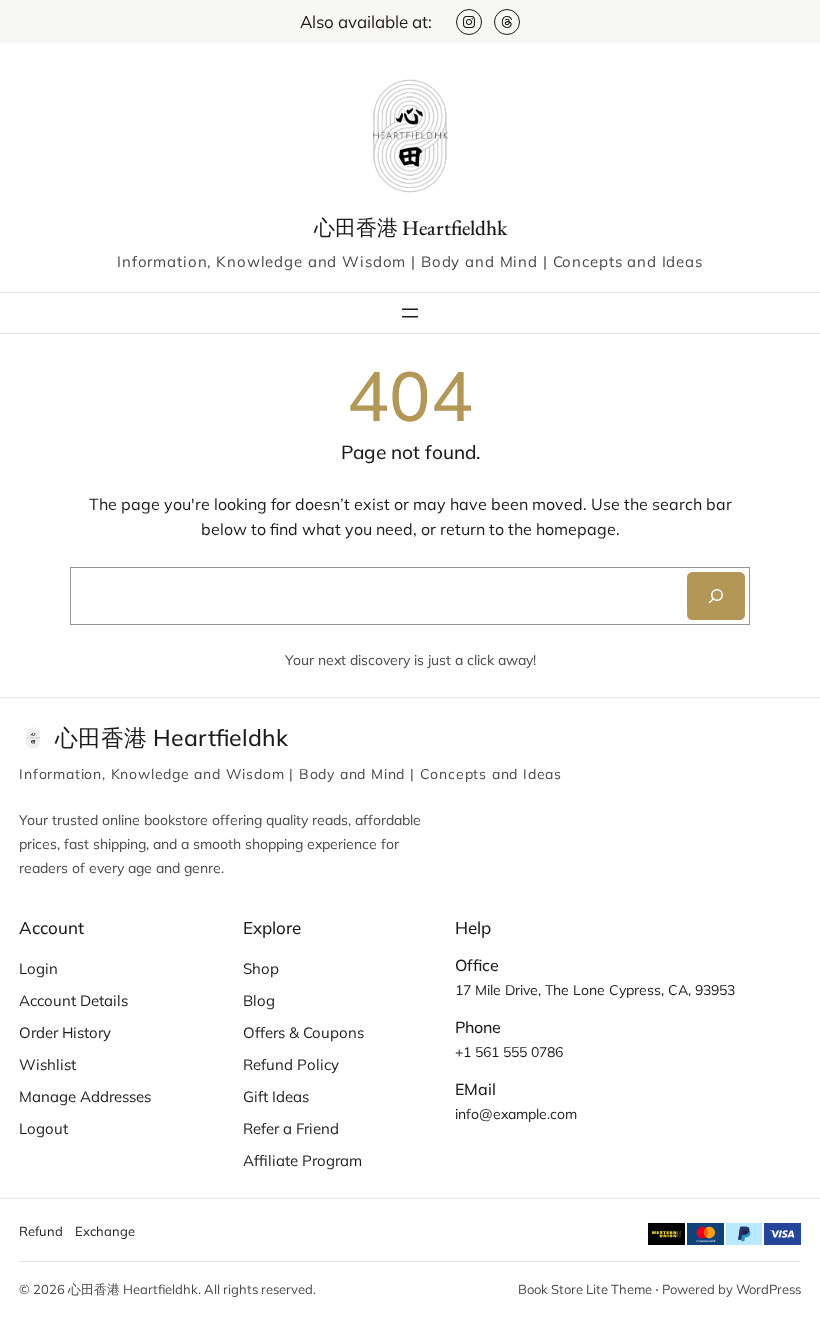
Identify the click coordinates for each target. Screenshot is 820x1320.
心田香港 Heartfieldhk (410, 227)
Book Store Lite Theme (585, 1289)
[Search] (716, 596)
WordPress (768, 1289)
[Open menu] (410, 313)
